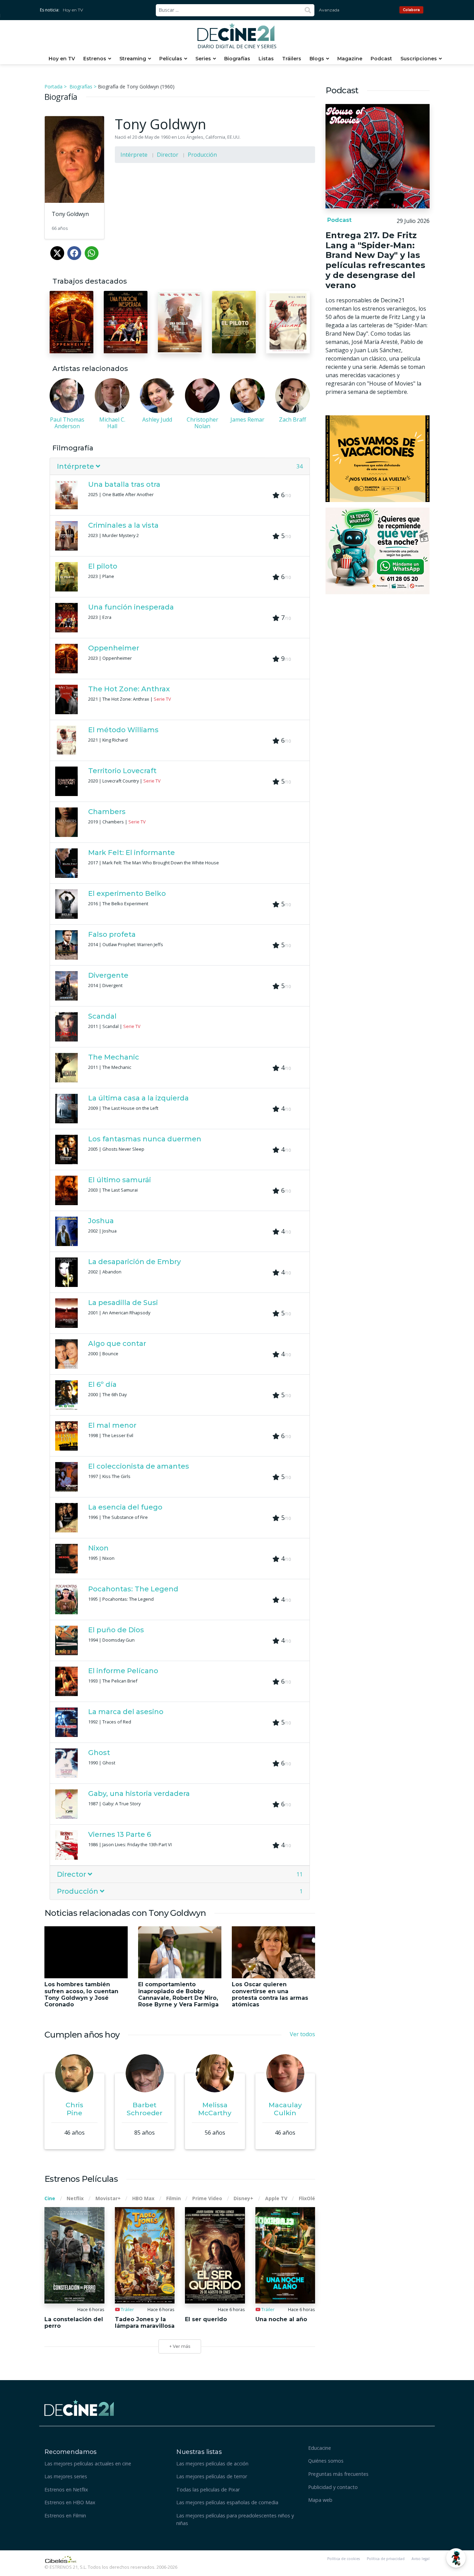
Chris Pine (74, 2109)
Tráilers (292, 59)
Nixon (98, 1548)
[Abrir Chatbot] (456, 2558)
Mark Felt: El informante (132, 853)
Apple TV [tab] (276, 2198)
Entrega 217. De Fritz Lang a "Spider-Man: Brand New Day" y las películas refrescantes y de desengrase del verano (375, 260)
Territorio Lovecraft (122, 771)
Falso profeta (112, 934)
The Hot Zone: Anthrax (129, 689)
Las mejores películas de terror (212, 2476)
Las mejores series (66, 2476)
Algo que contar (117, 1343)
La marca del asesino (126, 1712)
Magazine (350, 59)
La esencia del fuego (125, 1507)
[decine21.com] (79, 2407)
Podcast (381, 59)
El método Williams (123, 730)
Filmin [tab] (173, 2198)
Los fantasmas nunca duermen (145, 1139)
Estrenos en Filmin (65, 2516)
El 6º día (102, 1384)
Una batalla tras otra (124, 484)
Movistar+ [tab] (108, 2198)
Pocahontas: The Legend (133, 1589)
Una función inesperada (131, 607)
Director (168, 155)
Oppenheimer (114, 648)
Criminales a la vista (123, 525)
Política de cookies (344, 2559)
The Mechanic (114, 1057)
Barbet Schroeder (145, 2109)
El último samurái (120, 1180)
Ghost (99, 1753)
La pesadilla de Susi (123, 1303)
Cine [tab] (50, 2198)
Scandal (102, 1016)
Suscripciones (419, 59)
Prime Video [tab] (207, 2198)
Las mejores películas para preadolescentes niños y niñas (235, 2519)
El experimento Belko (127, 893)
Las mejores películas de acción (212, 2463)
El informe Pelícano (123, 1671)
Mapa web (320, 2500)
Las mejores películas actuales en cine (88, 2463)
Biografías (237, 59)
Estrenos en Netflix (66, 2489)
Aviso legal (421, 2559)
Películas (171, 59)
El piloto (103, 566)
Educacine (320, 2448)
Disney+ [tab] (243, 2198)
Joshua (101, 1221)
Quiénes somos (326, 2461)
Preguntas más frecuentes (338, 2474)
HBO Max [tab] (143, 2198)
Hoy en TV (73, 10)
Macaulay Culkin (285, 2109)
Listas (266, 59)
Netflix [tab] (75, 2198)
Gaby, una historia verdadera (139, 1793)
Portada (53, 87)
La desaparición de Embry (134, 1262)
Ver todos (302, 2034)
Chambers (107, 812)
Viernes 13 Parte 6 (120, 1834)
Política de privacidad (386, 2559)
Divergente (108, 975)
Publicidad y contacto (333, 2487)
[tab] (180, 466)
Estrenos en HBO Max (70, 2502)
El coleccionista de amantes (139, 1466)
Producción (202, 155)
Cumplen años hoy (82, 2035)
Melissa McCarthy (215, 2109)
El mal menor (112, 1425)
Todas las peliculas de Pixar (208, 2489)
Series (203, 59)
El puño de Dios (116, 1630)
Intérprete (134, 155)
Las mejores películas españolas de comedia (227, 2502)
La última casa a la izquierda (138, 1098)
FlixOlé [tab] (307, 2198)
